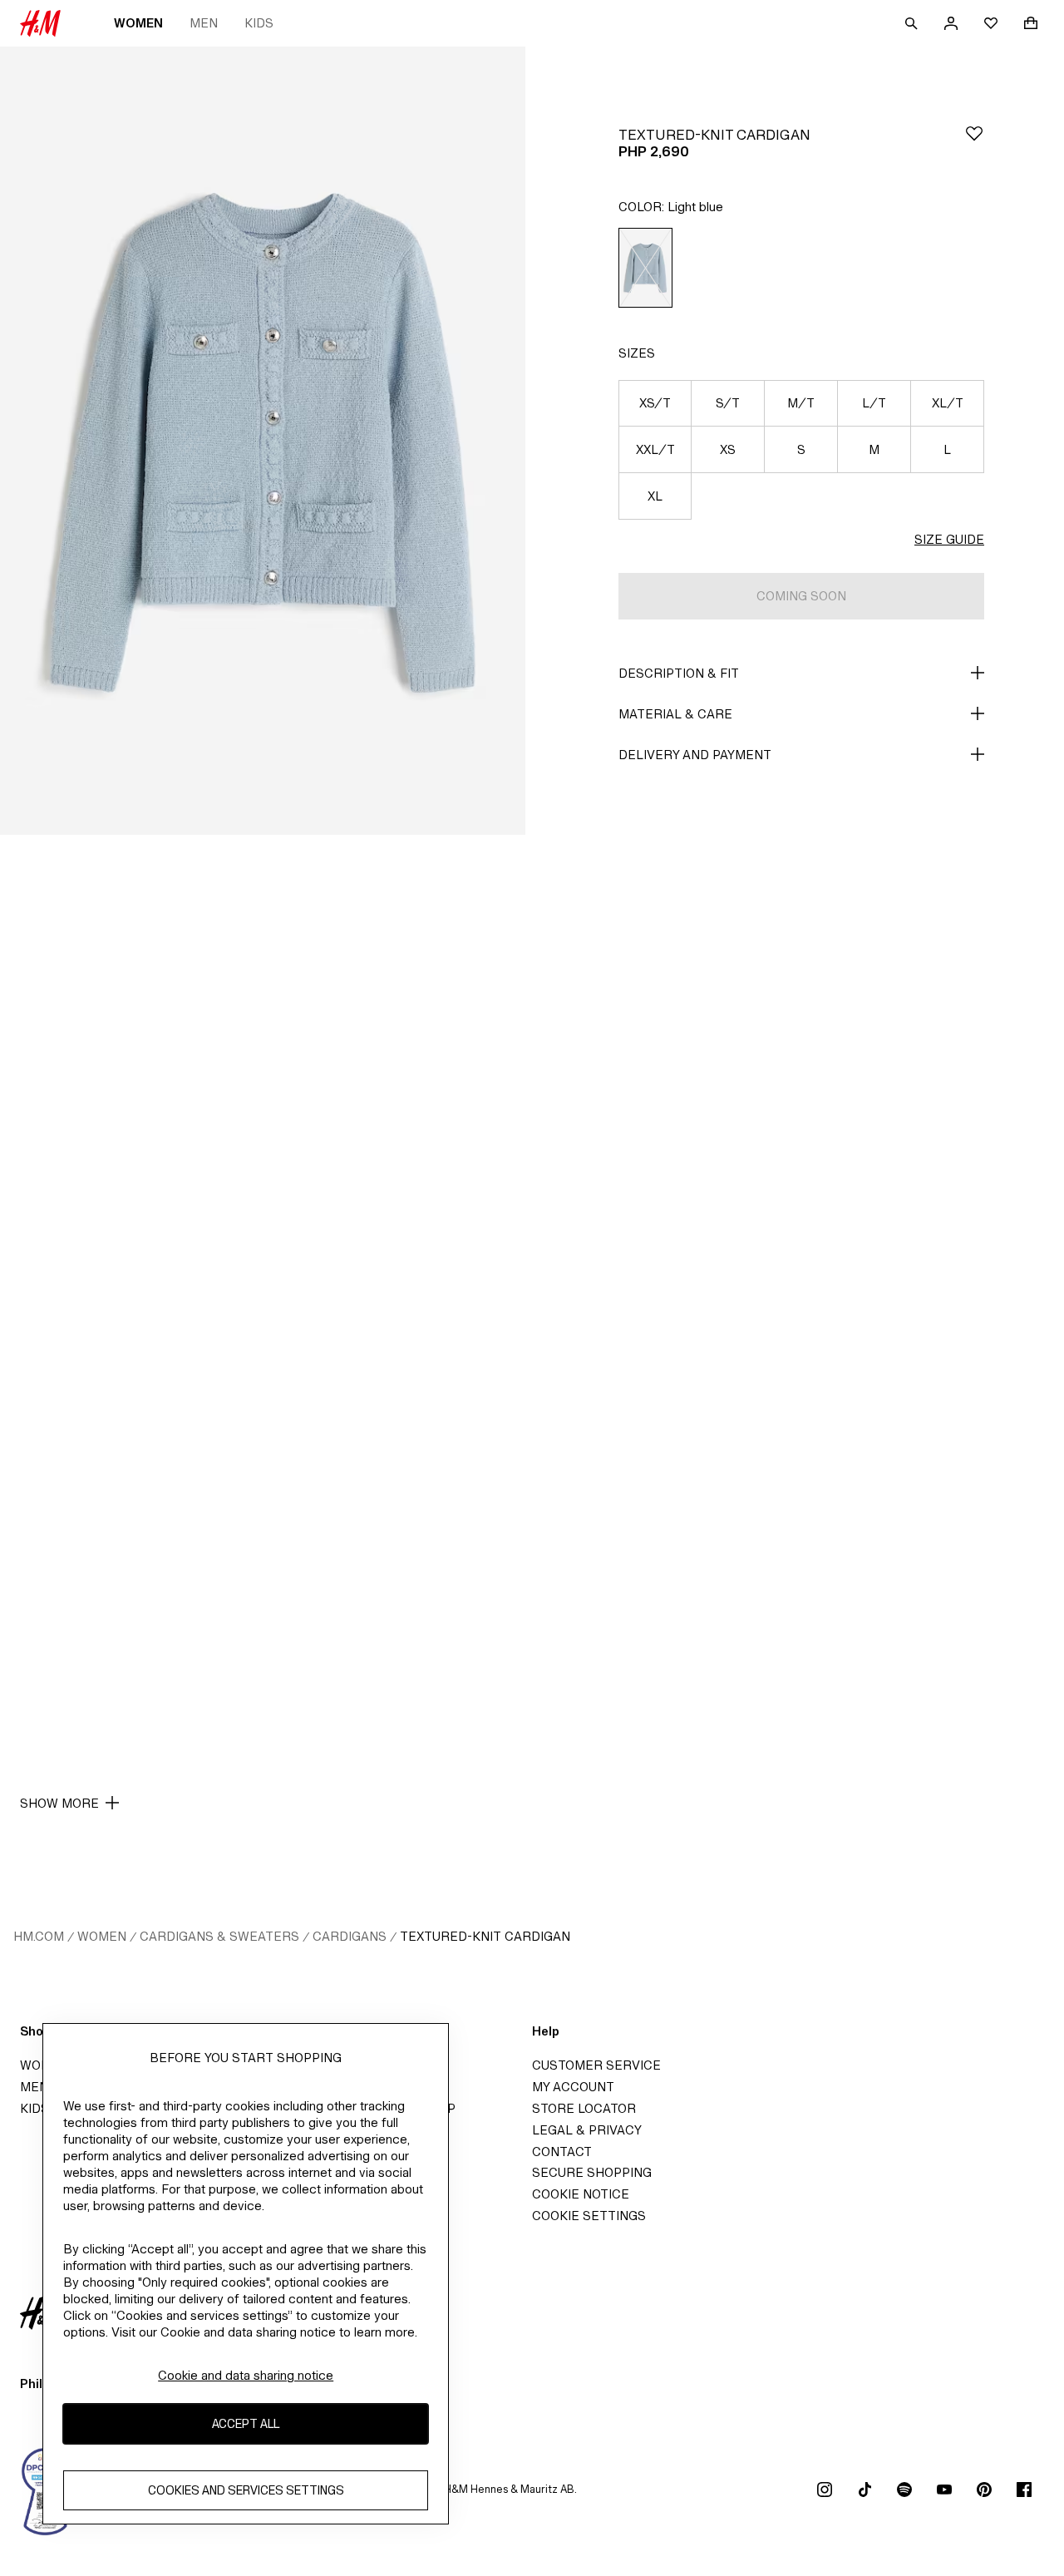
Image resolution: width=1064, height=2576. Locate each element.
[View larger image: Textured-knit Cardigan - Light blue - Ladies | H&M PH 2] (263, 1229)
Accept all (246, 2424)
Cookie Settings (589, 2216)
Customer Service (596, 2065)
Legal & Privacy (587, 2130)
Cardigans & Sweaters (219, 1936)
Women (138, 23)
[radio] (645, 268)
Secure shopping (592, 2172)
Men (204, 23)
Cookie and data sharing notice (246, 2375)
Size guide (949, 539)
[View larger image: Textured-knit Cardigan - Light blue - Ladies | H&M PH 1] (263, 441)
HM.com (39, 1936)
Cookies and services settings (246, 2491)
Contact (562, 2152)
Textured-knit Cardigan (485, 1936)
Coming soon (801, 596)
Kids (259, 23)
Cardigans (350, 1936)
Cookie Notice (581, 2194)
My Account (573, 2087)
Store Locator (584, 2108)
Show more (59, 1803)
